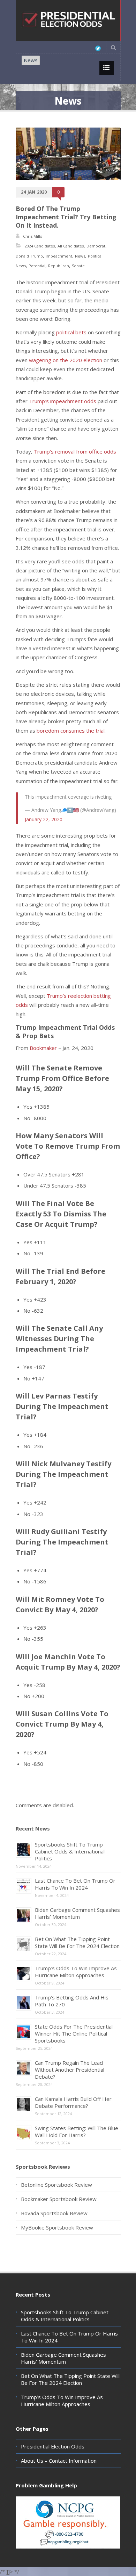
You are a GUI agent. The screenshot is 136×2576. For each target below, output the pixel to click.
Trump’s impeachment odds (63, 401)
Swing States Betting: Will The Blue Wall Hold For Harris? (77, 2131)
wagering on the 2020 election (66, 360)
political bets (71, 332)
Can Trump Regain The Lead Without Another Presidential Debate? (70, 2070)
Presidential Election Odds (53, 2446)
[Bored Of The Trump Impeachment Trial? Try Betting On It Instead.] (68, 154)
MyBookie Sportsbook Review (57, 2227)
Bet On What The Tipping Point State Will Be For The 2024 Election (77, 1942)
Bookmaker (43, 1048)
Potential (37, 266)
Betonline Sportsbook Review (56, 2185)
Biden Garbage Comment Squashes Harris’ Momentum (77, 1913)
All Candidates (71, 246)
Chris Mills (32, 236)
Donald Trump (29, 256)
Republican (59, 266)
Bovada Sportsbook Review (54, 2213)
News (31, 60)
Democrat (96, 246)
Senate (78, 266)
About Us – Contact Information (59, 2461)
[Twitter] (98, 48)
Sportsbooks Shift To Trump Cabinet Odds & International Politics (70, 1851)
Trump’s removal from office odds (75, 451)
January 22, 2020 (44, 819)
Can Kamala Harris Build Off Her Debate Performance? (73, 2102)
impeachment (59, 256)
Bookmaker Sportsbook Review (59, 2199)
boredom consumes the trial (71, 731)
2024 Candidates (40, 246)
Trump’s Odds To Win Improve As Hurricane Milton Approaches (76, 1972)
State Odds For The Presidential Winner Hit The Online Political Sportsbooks (74, 2033)
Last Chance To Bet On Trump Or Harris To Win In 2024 (75, 1884)
